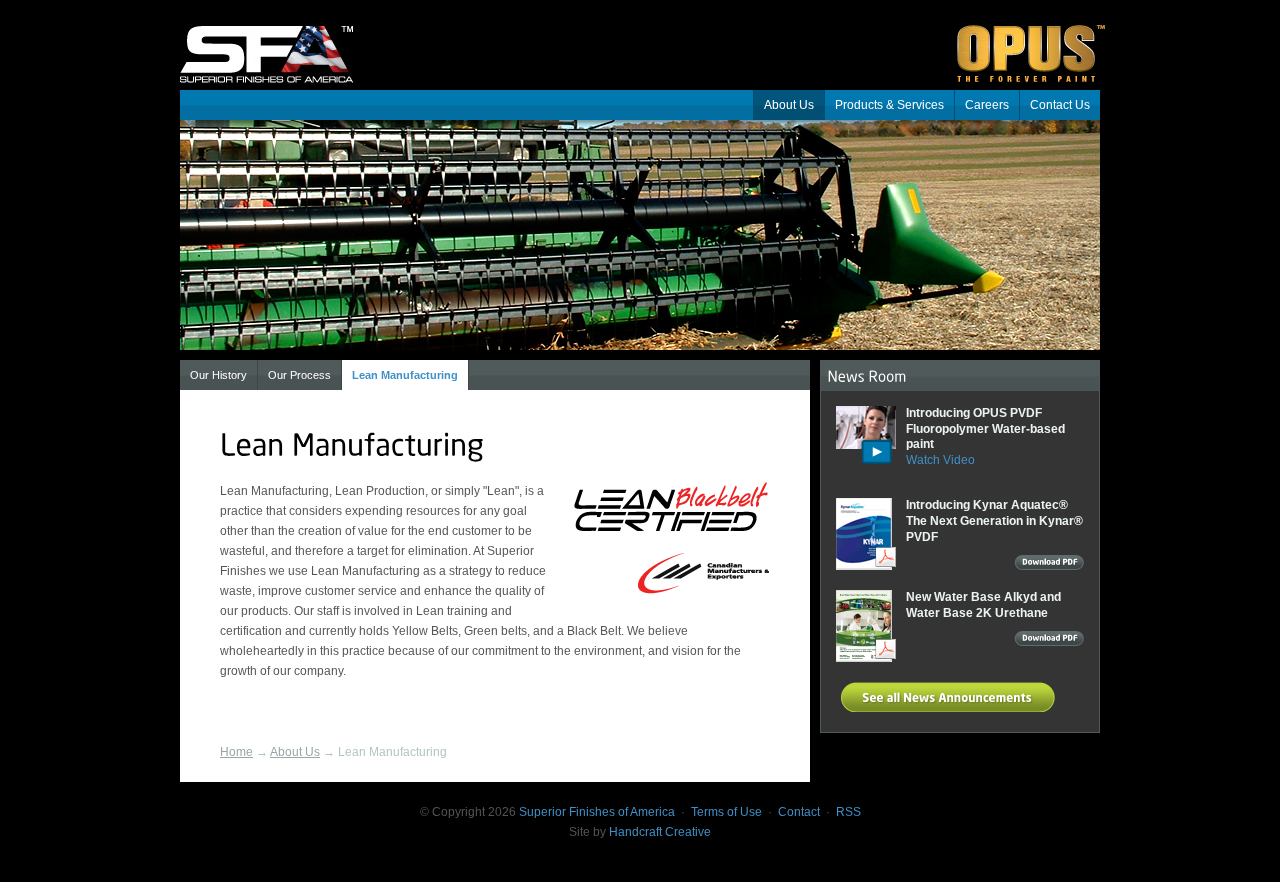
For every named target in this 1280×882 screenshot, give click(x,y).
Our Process (299, 375)
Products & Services (889, 105)
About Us (789, 105)
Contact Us (1060, 105)
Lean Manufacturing (405, 375)
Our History (218, 375)
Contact (799, 812)
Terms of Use (726, 812)
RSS (848, 812)
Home (236, 752)
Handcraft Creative (660, 832)
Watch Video (940, 460)
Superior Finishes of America (280, 40)
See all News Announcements (951, 697)
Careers (987, 105)
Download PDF (1049, 565)
